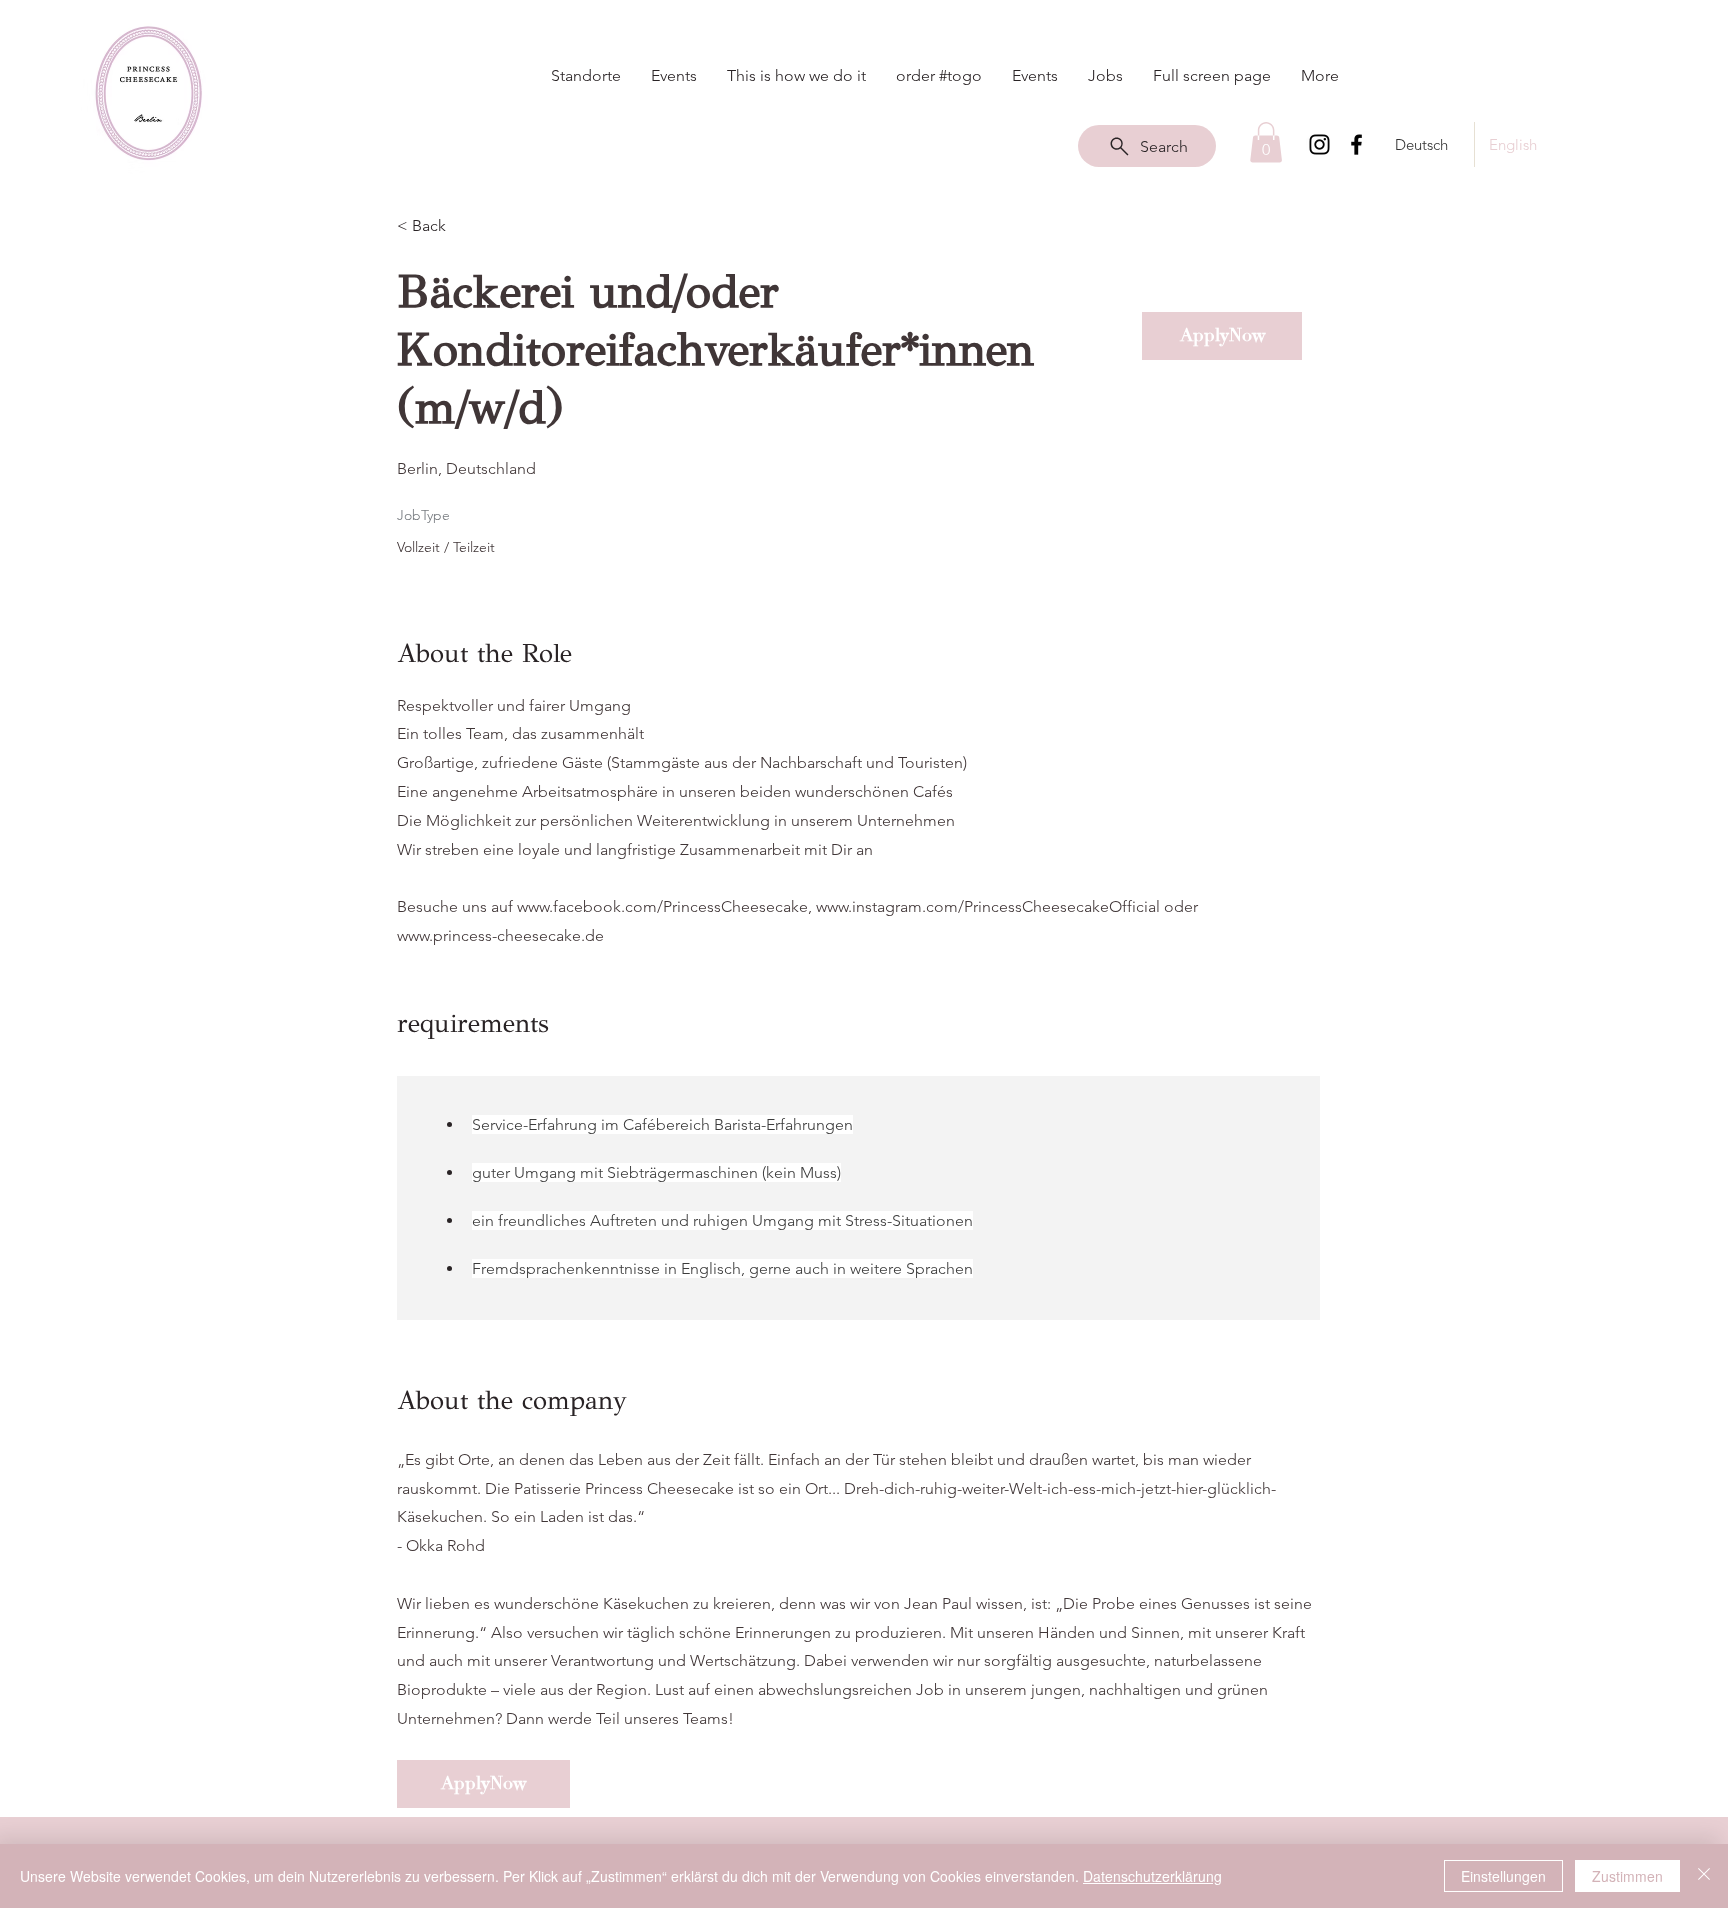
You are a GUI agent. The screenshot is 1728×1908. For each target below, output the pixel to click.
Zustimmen (1627, 1876)
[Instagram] (1319, 144)
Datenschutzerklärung (1152, 1876)
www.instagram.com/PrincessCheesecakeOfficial (988, 906)
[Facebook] (1356, 144)
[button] (1266, 142)
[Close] (1704, 1876)
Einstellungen (1503, 1876)
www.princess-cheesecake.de (500, 935)
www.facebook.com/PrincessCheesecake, (664, 906)
